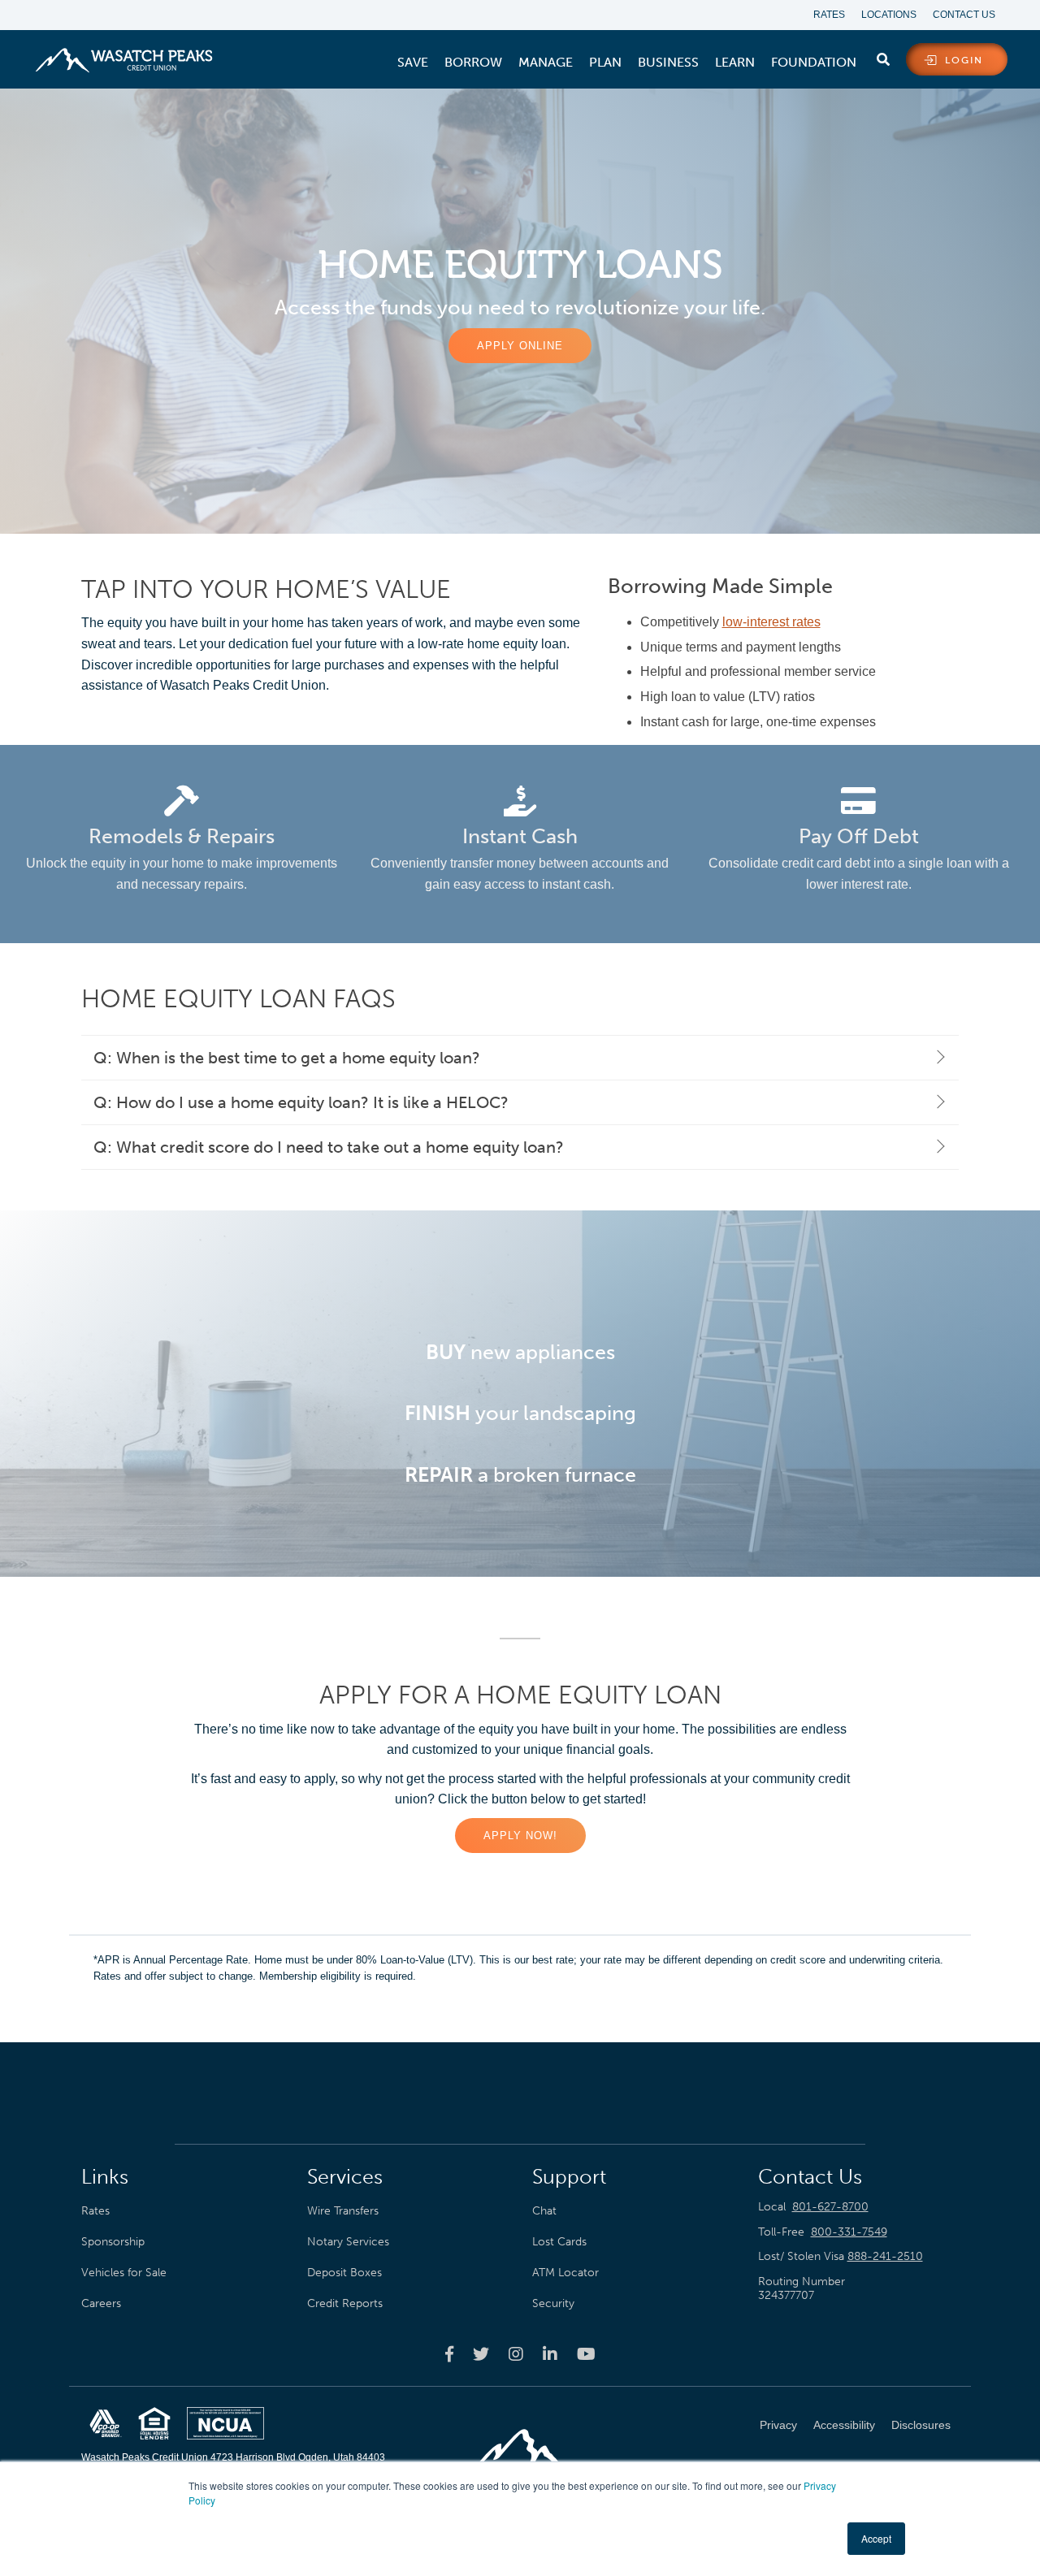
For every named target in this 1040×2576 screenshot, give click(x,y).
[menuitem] (413, 63)
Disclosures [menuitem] (921, 2425)
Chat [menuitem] (544, 2210)
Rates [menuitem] (829, 15)
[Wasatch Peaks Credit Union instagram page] (516, 2353)
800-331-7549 (849, 2232)
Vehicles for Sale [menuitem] (124, 2272)
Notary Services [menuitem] (348, 2241)
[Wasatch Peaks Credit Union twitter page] (481, 2353)
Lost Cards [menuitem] (559, 2241)
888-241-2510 (885, 2256)
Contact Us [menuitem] (964, 15)
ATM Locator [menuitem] (565, 2272)
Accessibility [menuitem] (844, 2425)
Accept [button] (876, 2538)
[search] (883, 56)
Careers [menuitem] (101, 2303)
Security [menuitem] (553, 2303)
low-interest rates (771, 622)
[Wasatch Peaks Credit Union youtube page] (586, 2353)
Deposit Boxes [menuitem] (344, 2272)
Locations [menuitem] (889, 15)
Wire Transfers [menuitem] (343, 2210)
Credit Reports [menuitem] (345, 2303)
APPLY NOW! (520, 1836)
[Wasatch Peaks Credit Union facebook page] (449, 2353)
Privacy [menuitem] (778, 2425)
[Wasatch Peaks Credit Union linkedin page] (550, 2353)
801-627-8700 (830, 2207)
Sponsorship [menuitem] (113, 2241)
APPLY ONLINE (520, 346)
